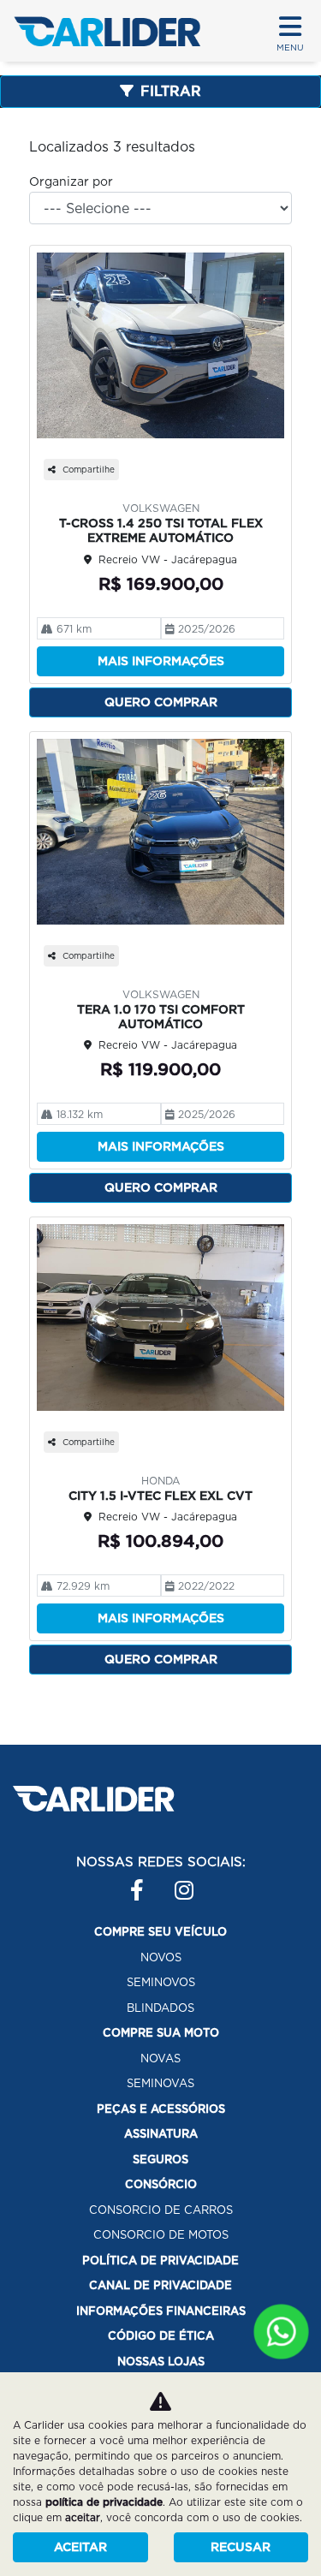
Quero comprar (161, 702)
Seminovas (160, 2083)
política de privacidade (104, 2502)
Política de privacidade (160, 2261)
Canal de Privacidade (160, 2285)
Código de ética (161, 2336)
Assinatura (161, 2134)
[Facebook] (130, 1883)
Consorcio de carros (161, 2210)
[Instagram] (175, 1883)
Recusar (241, 2547)
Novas (160, 2058)
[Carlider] (107, 31)
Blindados (160, 2008)
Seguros (160, 2160)
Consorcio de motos (161, 2235)
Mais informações (161, 661)
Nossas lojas (161, 2362)
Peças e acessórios (161, 2109)
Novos (161, 1957)
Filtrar (171, 91)
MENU (290, 47)
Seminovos (161, 1982)
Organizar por (71, 181)
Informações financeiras (161, 2311)
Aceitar (80, 2547)
